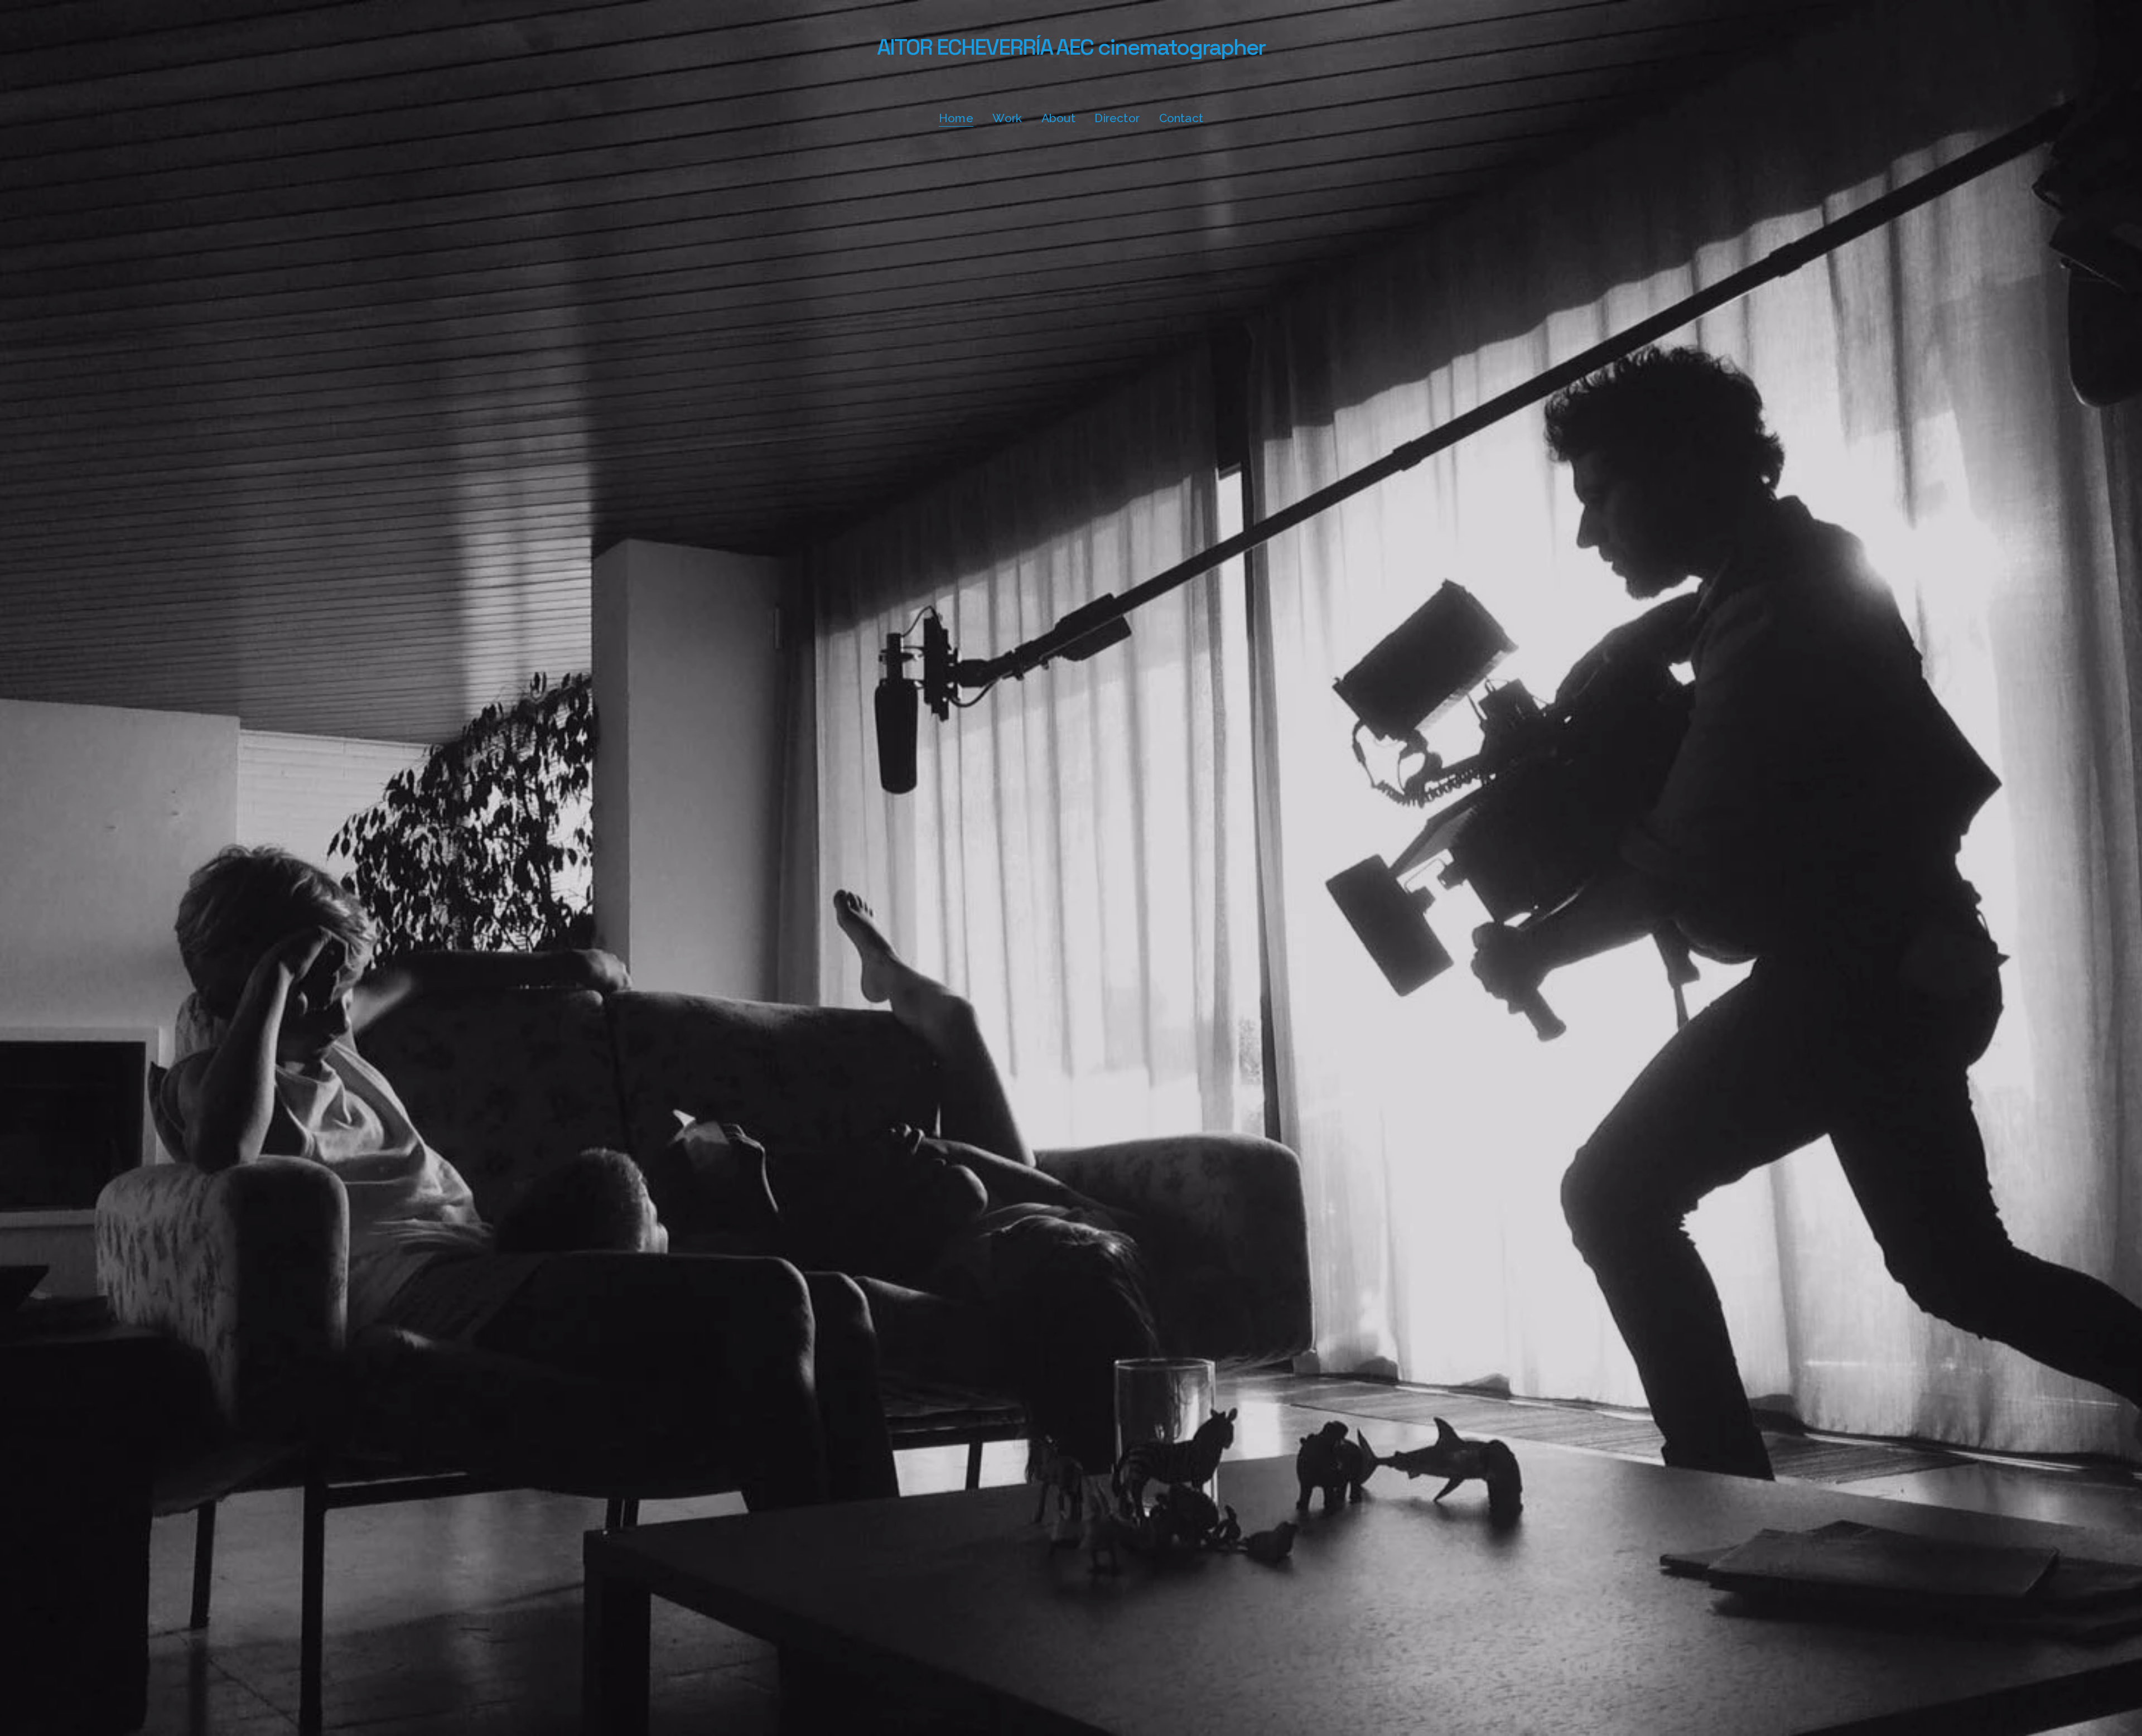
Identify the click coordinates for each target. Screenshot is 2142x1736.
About (1058, 118)
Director (1117, 118)
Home (956, 118)
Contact (1181, 118)
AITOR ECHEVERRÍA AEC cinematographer (1071, 47)
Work (1007, 118)
